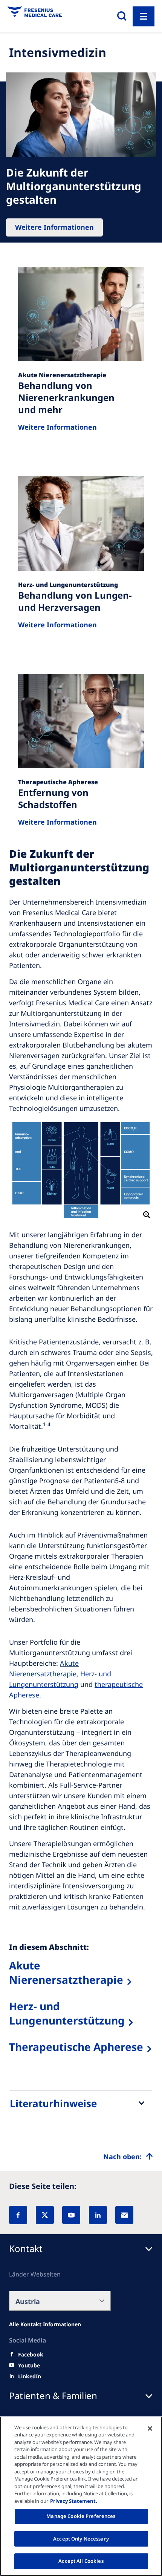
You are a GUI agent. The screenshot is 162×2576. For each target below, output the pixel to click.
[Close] (150, 2429)
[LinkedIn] (98, 2215)
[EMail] (124, 2215)
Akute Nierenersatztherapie (66, 1972)
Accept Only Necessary (81, 2539)
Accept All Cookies (81, 2561)
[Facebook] (18, 2215)
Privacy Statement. (74, 2501)
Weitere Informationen (54, 227)
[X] (45, 2215)
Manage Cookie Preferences (81, 2516)
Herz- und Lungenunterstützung (67, 2013)
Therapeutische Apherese (76, 2047)
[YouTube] (71, 2215)
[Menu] (144, 16)
